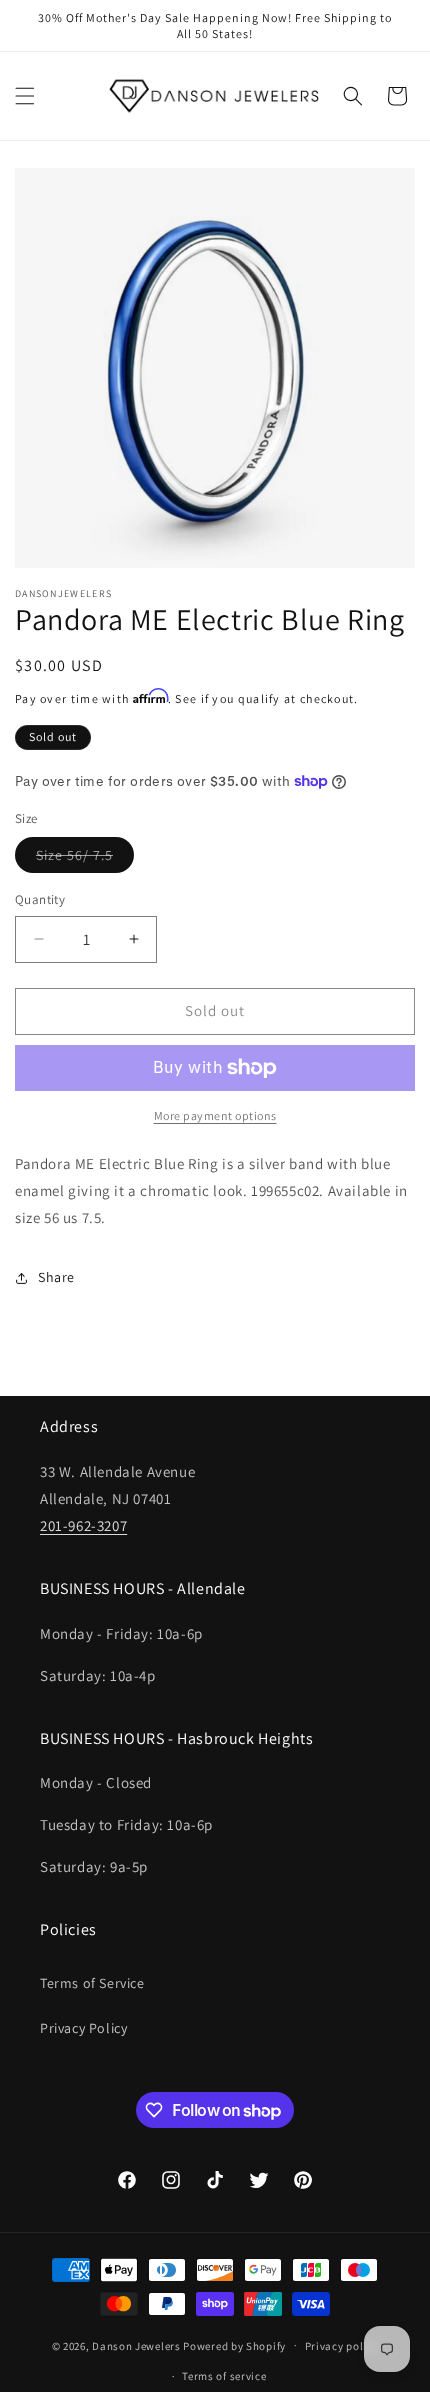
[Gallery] (215, 368)
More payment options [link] (215, 1115)
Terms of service (224, 2376)
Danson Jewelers (136, 2345)
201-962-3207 (83, 1525)
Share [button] (56, 1277)
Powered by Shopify (234, 2345)
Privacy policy (342, 2346)
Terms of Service (92, 1983)
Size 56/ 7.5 (85, 859)
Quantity (40, 899)
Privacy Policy (83, 2028)
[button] (25, 96)
